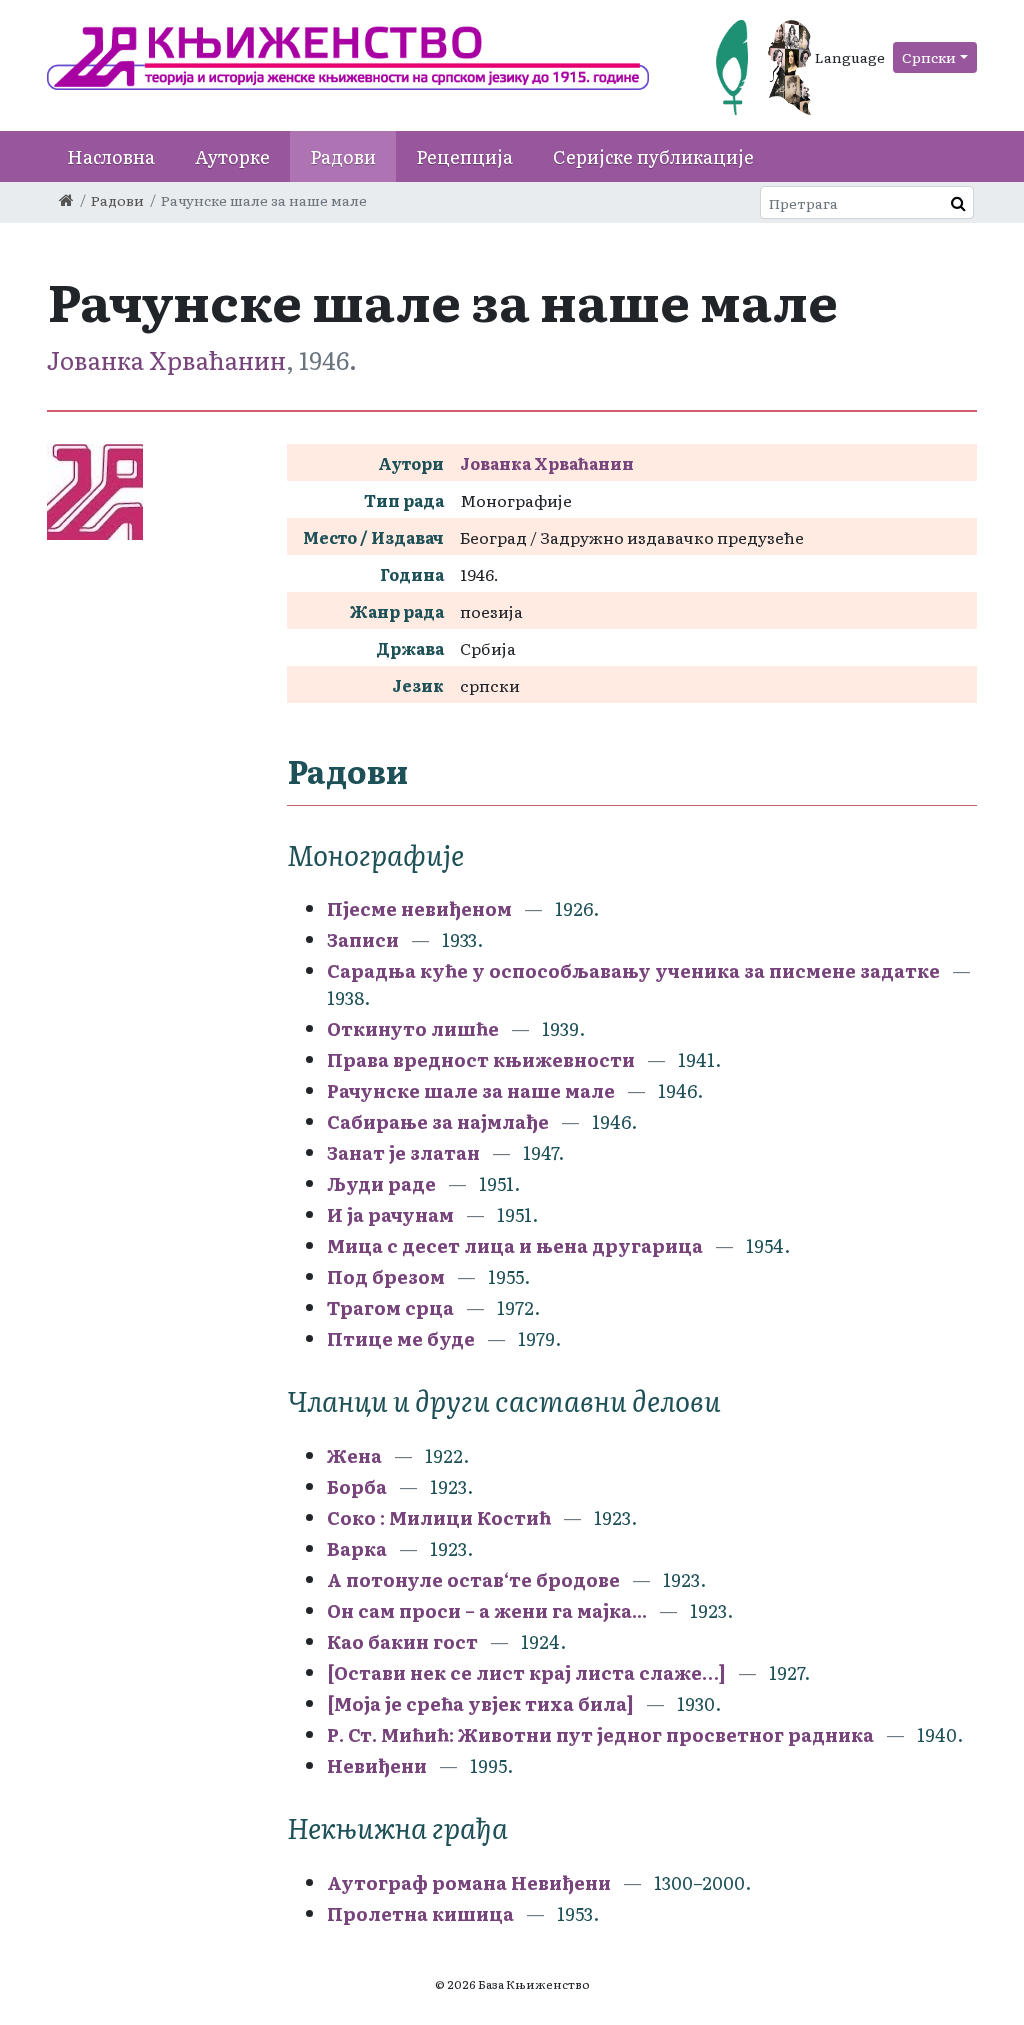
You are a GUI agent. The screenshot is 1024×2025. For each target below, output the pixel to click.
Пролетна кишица (420, 1913)
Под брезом (386, 1276)
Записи (365, 939)
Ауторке (232, 156)
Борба (357, 1486)
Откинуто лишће (415, 1028)
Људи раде (381, 1183)
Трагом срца (390, 1307)
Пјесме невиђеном (421, 908)
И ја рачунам (390, 1214)
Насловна (111, 156)
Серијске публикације (653, 156)
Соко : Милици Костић (439, 1517)
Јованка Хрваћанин (166, 359)
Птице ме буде (401, 1338)
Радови (343, 156)
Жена (356, 1455)
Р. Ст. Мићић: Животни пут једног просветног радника (600, 1734)
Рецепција (464, 156)
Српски (929, 57)
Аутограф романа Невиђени (471, 1882)
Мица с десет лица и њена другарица (515, 1245)
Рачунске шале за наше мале (471, 1090)
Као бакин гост (402, 1641)
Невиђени (377, 1765)
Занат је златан (403, 1152)
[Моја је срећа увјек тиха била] (480, 1703)
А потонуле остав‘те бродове (473, 1579)
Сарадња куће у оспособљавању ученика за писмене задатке (635, 970)
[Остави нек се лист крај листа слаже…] (526, 1672)
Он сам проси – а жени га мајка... (487, 1610)
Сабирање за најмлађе (438, 1121)
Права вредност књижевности (481, 1059)
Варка (357, 1548)
